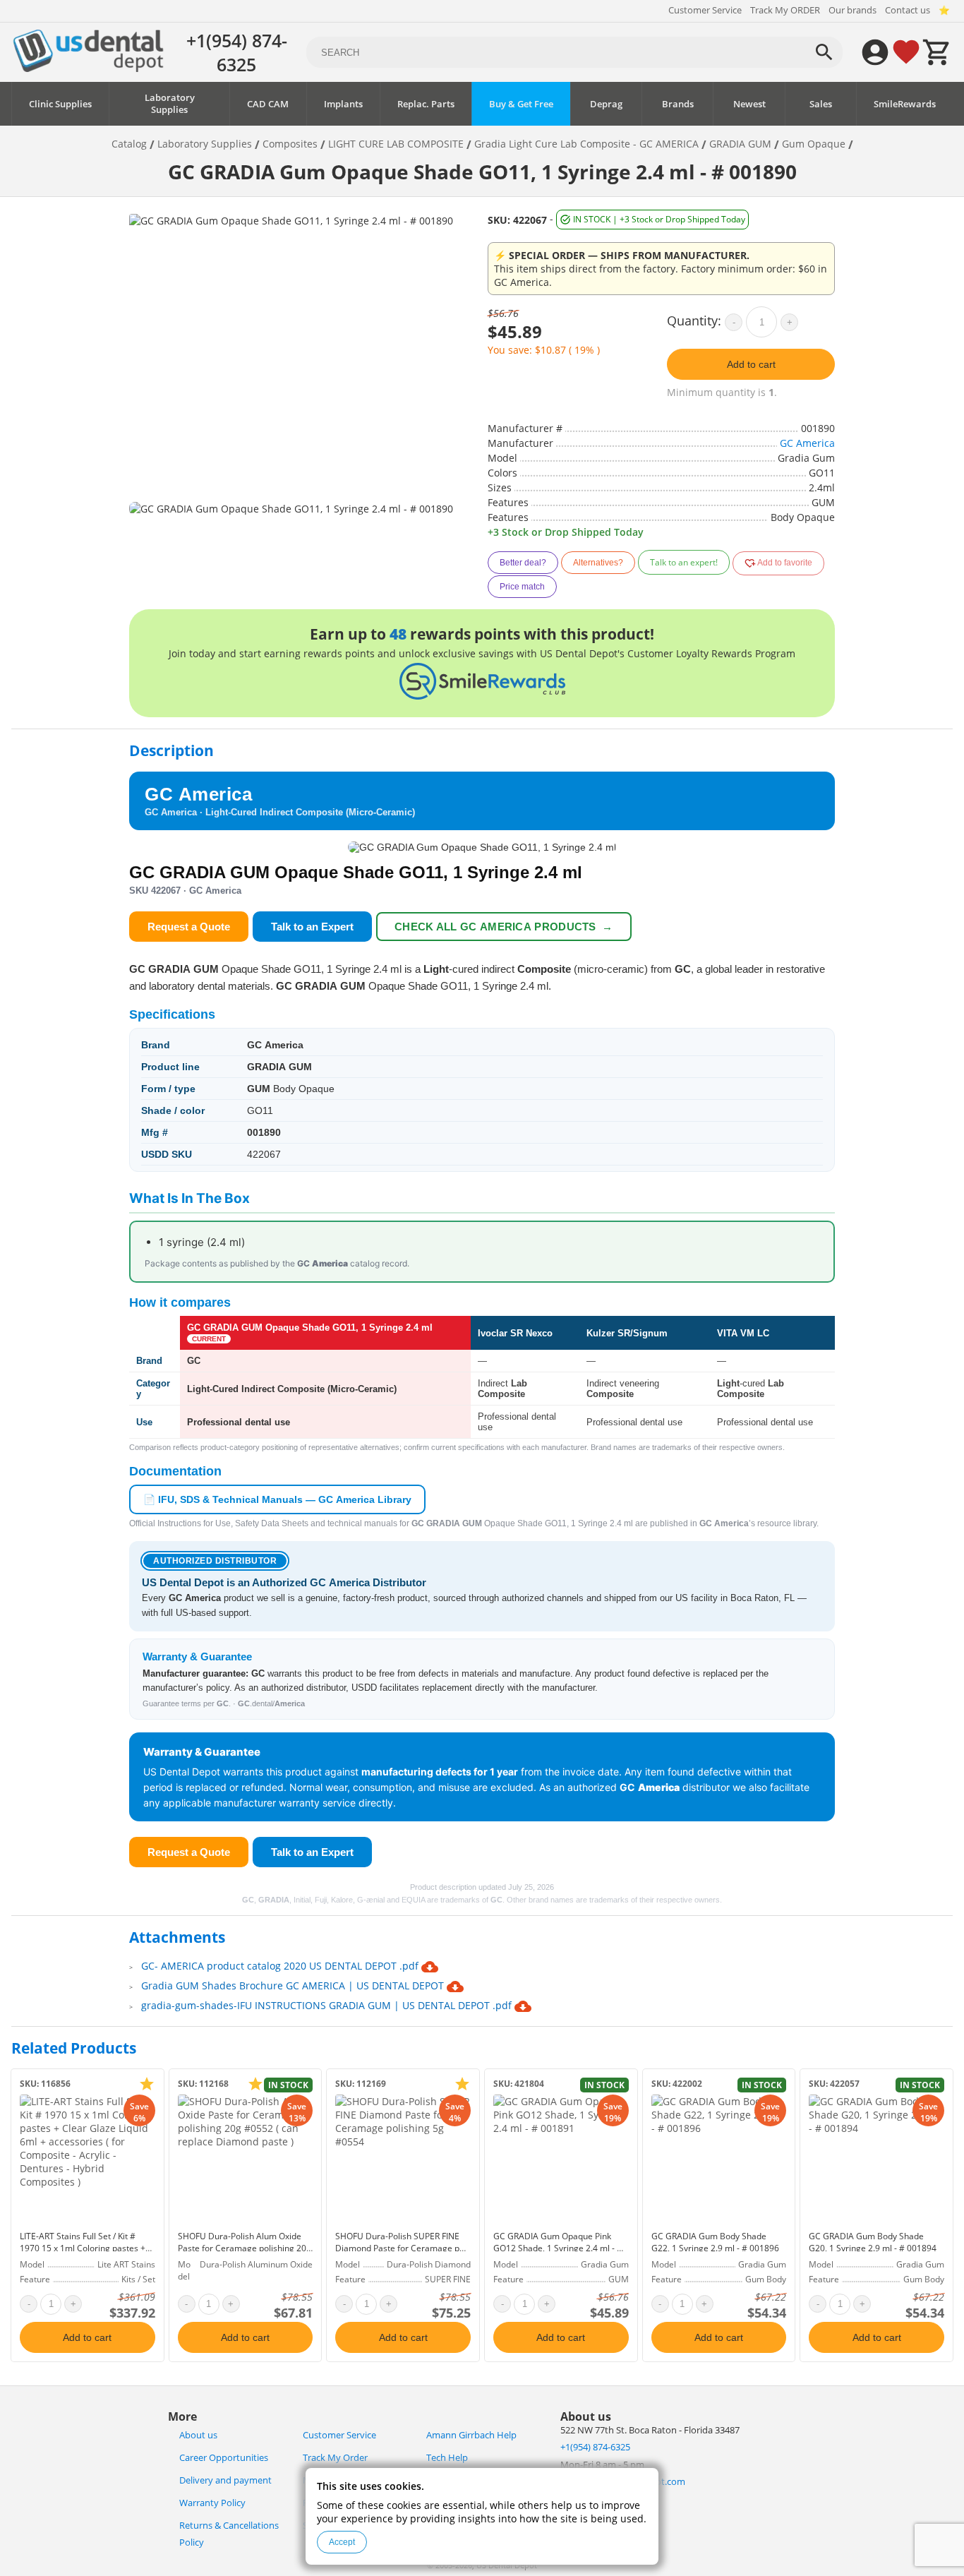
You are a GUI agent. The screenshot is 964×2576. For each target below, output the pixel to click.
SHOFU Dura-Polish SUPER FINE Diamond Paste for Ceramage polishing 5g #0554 (402, 2248)
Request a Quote (189, 927)
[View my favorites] (906, 52)
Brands (678, 104)
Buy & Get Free (521, 104)
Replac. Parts (426, 104)
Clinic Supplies (60, 104)
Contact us (908, 10)
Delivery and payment (225, 2480)
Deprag (606, 104)
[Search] (824, 52)
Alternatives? (598, 563)
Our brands (852, 10)
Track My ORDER (785, 10)
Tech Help (447, 2458)
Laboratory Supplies (170, 104)
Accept (342, 2542)
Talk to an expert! (684, 562)
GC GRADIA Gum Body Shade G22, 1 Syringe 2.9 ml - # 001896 (715, 2242)
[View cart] (937, 52)
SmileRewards (905, 104)
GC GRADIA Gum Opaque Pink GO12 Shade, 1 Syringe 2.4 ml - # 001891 (558, 2248)
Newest (749, 104)
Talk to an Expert (312, 927)
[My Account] (875, 52)
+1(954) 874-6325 (237, 52)
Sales (821, 104)
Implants (343, 104)
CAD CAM (268, 104)
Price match (522, 587)
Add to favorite (784, 563)
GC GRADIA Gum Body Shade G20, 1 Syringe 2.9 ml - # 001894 (873, 2242)
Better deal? (523, 563)
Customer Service (705, 10)
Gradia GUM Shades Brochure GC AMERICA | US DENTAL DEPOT (294, 1985)
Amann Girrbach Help (471, 2435)
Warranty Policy (212, 2503)
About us (198, 2435)
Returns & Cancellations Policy (229, 2534)
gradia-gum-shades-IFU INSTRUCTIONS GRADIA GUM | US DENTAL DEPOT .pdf (328, 2005)
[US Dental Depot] (88, 68)
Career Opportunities (224, 2458)
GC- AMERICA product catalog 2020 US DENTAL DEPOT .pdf (281, 1966)
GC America (807, 443)
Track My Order (335, 2458)
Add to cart (751, 364)
